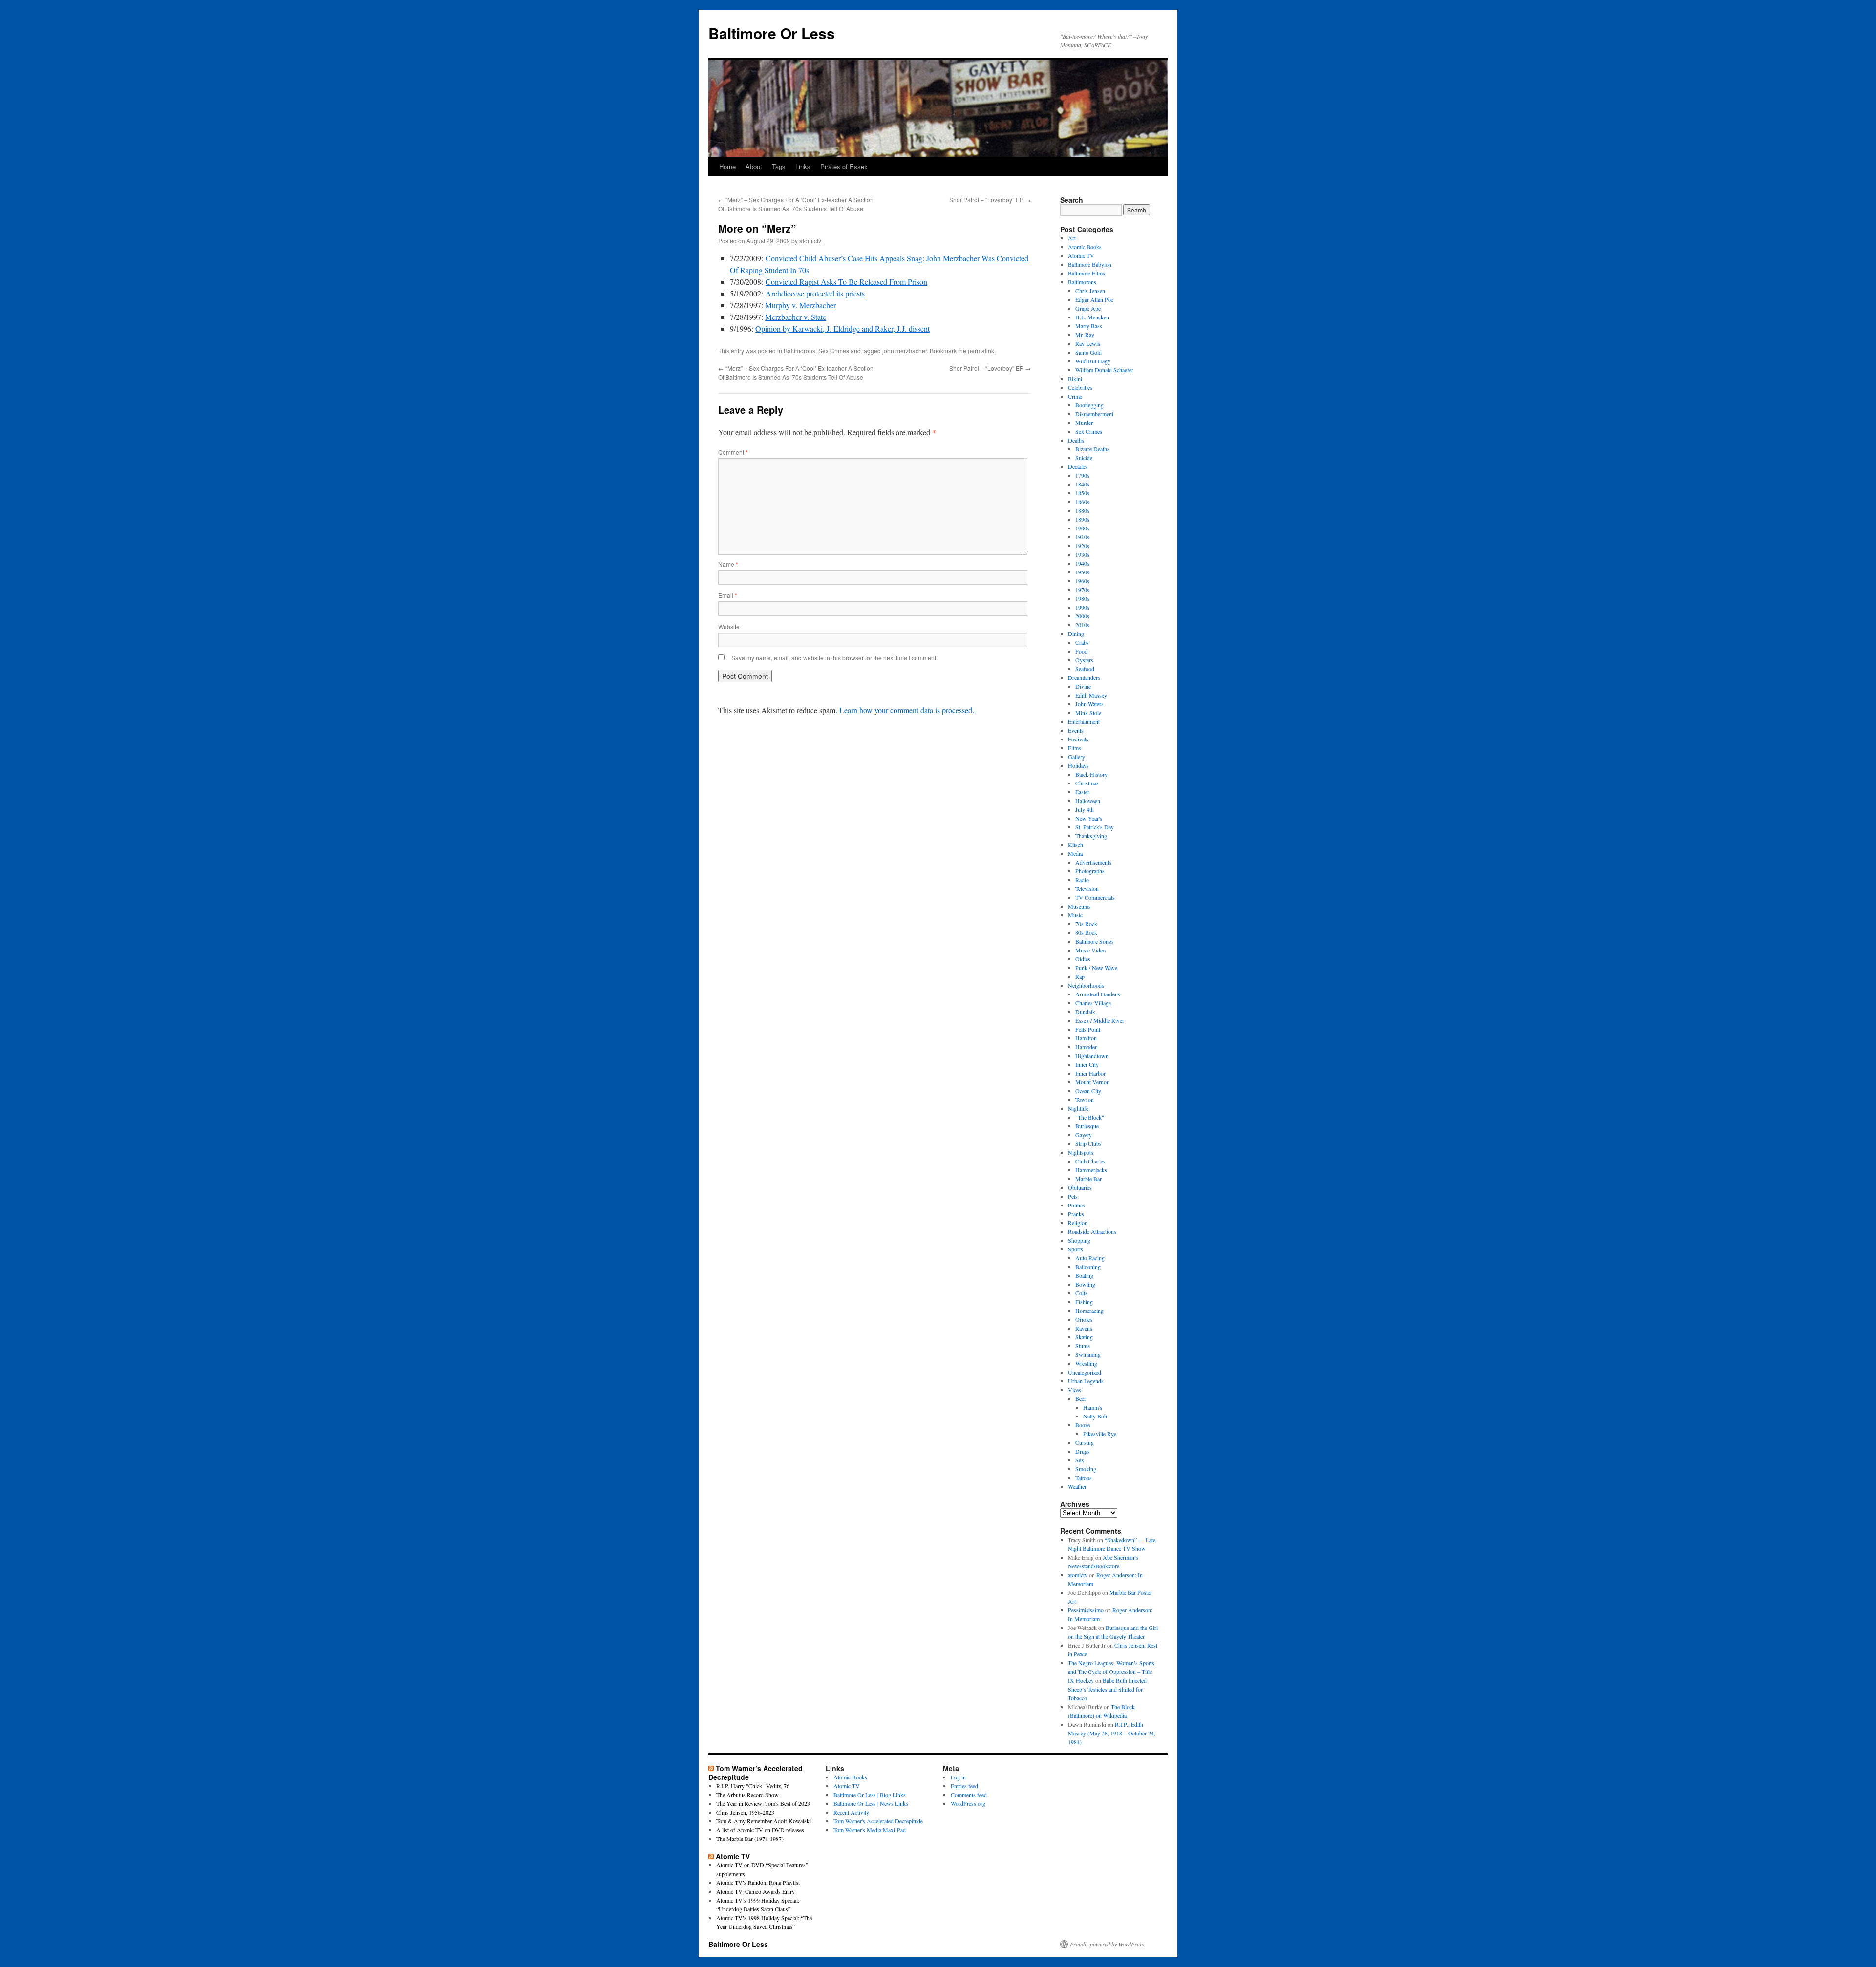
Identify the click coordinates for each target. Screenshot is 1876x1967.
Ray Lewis (1088, 343)
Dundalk (1085, 1012)
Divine (1083, 686)
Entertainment (1084, 721)
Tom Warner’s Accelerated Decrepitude (756, 1773)
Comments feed (969, 1795)
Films (1075, 748)
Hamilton (1086, 1038)
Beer (1081, 1398)
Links (803, 166)
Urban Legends (1086, 1381)
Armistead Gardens (1098, 994)
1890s (1082, 519)
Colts (1081, 1293)
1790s (1082, 475)
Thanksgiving (1091, 836)
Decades (1078, 466)
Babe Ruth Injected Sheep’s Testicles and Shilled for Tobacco (1107, 1689)
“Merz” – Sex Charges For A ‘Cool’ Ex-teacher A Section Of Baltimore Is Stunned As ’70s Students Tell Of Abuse (796, 204)
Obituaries (1080, 1187)
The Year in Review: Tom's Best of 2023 (763, 1803)
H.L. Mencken (1092, 317)
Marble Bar (1088, 1179)
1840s (1082, 484)
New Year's (1089, 818)
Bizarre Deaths (1092, 449)
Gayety (1084, 1135)
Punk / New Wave (1096, 968)
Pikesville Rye (1100, 1434)
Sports (1076, 1249)
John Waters (1089, 704)
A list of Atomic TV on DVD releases (760, 1830)
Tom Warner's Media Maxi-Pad (870, 1830)
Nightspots (1081, 1152)
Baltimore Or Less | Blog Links (870, 1795)
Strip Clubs (1088, 1143)
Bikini (1075, 379)
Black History (1091, 774)
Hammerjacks (1091, 1170)
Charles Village (1093, 1003)
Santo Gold (1088, 352)
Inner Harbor (1090, 1073)
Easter (1082, 792)
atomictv (810, 241)
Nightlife (1078, 1108)
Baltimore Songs (1095, 941)
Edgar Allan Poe (1094, 299)
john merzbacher (905, 350)
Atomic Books (1085, 247)
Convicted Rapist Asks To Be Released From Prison (846, 282)
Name (728, 564)
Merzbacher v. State (796, 317)
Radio (1082, 880)
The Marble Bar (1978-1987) (750, 1839)
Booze (1083, 1425)
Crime (1075, 396)
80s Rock (1086, 932)
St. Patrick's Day (1095, 827)
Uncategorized (1085, 1372)
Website (729, 626)
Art (1072, 238)
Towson (1085, 1100)
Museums (1079, 906)
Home (727, 166)
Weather (1077, 1486)
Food (1081, 651)
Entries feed (964, 1786)
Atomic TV (1081, 255)
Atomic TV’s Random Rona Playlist (758, 1882)
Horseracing (1089, 1311)
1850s (1082, 493)
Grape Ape (1088, 308)
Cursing (1085, 1442)
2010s (1082, 625)
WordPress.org (968, 1803)
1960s (1082, 581)
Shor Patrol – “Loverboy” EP (990, 200)
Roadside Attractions (1092, 1231)
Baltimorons (799, 350)
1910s (1082, 537)
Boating (1084, 1275)
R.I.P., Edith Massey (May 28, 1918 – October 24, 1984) (1112, 1733)
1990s (1082, 607)
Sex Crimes (834, 350)
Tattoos (1084, 1478)
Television (1087, 888)
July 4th (1085, 809)
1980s (1082, 598)
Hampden (1087, 1047)
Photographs (1090, 871)
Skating (1084, 1337)
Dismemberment (1094, 414)
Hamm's (1093, 1407)
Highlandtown (1092, 1056)
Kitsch (1076, 845)
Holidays (1078, 765)
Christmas (1087, 783)
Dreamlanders (1084, 677)
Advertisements (1093, 862)
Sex (1080, 1460)
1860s (1082, 502)
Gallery (1077, 757)
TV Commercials (1095, 897)
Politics (1077, 1205)
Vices (1075, 1390)
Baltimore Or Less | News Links (871, 1803)
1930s (1082, 554)
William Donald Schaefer (1104, 370)
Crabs (1082, 642)
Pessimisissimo (1086, 1610)
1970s (1082, 590)
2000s (1082, 616)
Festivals (1078, 739)
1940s (1082, 563)
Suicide (1084, 458)
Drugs (1083, 1451)
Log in (958, 1777)
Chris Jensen (1090, 291)
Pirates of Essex (844, 166)
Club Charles (1090, 1161)
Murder (1084, 423)
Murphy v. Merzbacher (800, 305)
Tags (779, 166)
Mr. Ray (1085, 335)
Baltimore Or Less (772, 33)
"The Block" (1090, 1117)
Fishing (1084, 1302)
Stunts (1083, 1346)
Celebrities (1080, 387)
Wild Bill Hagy (1093, 361)
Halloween (1088, 801)
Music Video (1090, 950)
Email (728, 595)
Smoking (1086, 1469)
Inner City (1087, 1064)
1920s (1082, 546)
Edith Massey (1091, 695)
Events (1076, 730)
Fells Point (1088, 1029)
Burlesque (1087, 1126)
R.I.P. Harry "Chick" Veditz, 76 (753, 1786)
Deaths (1076, 440)
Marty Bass (1089, 326)
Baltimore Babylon (1090, 264)
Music (1075, 915)
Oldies (1083, 959)
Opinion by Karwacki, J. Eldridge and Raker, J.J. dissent (842, 328)
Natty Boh (1095, 1416)
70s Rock (1086, 924)
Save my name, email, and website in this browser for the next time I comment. (834, 658)
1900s (1082, 528)
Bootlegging (1089, 405)
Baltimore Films (1087, 273)
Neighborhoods (1086, 985)
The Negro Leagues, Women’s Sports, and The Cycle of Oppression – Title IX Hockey (1112, 1671)
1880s (1082, 510)
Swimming (1088, 1354)
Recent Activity (851, 1812)
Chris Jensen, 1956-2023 (745, 1812)
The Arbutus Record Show (747, 1795)
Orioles (1084, 1319)
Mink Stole (1088, 713)
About (754, 166)
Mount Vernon (1092, 1082)
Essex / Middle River (1100, 1020)
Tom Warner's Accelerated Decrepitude (878, 1821)
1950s (1082, 572)
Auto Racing (1090, 1258)
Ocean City (1088, 1091)
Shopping (1079, 1240)
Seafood (1085, 669)
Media (1075, 853)
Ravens (1084, 1328)
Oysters (1084, 660)
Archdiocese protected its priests (815, 293)
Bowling (1085, 1284)
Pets (1073, 1196)
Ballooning (1088, 1267)
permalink (981, 350)
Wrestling (1086, 1363)
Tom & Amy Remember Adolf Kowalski (764, 1821)
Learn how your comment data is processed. (907, 710)
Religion (1078, 1223)
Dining (1076, 634)
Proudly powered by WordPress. (1108, 1944)
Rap (1080, 976)
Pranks (1076, 1214)
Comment (733, 452)
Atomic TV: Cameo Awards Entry (756, 1891)
